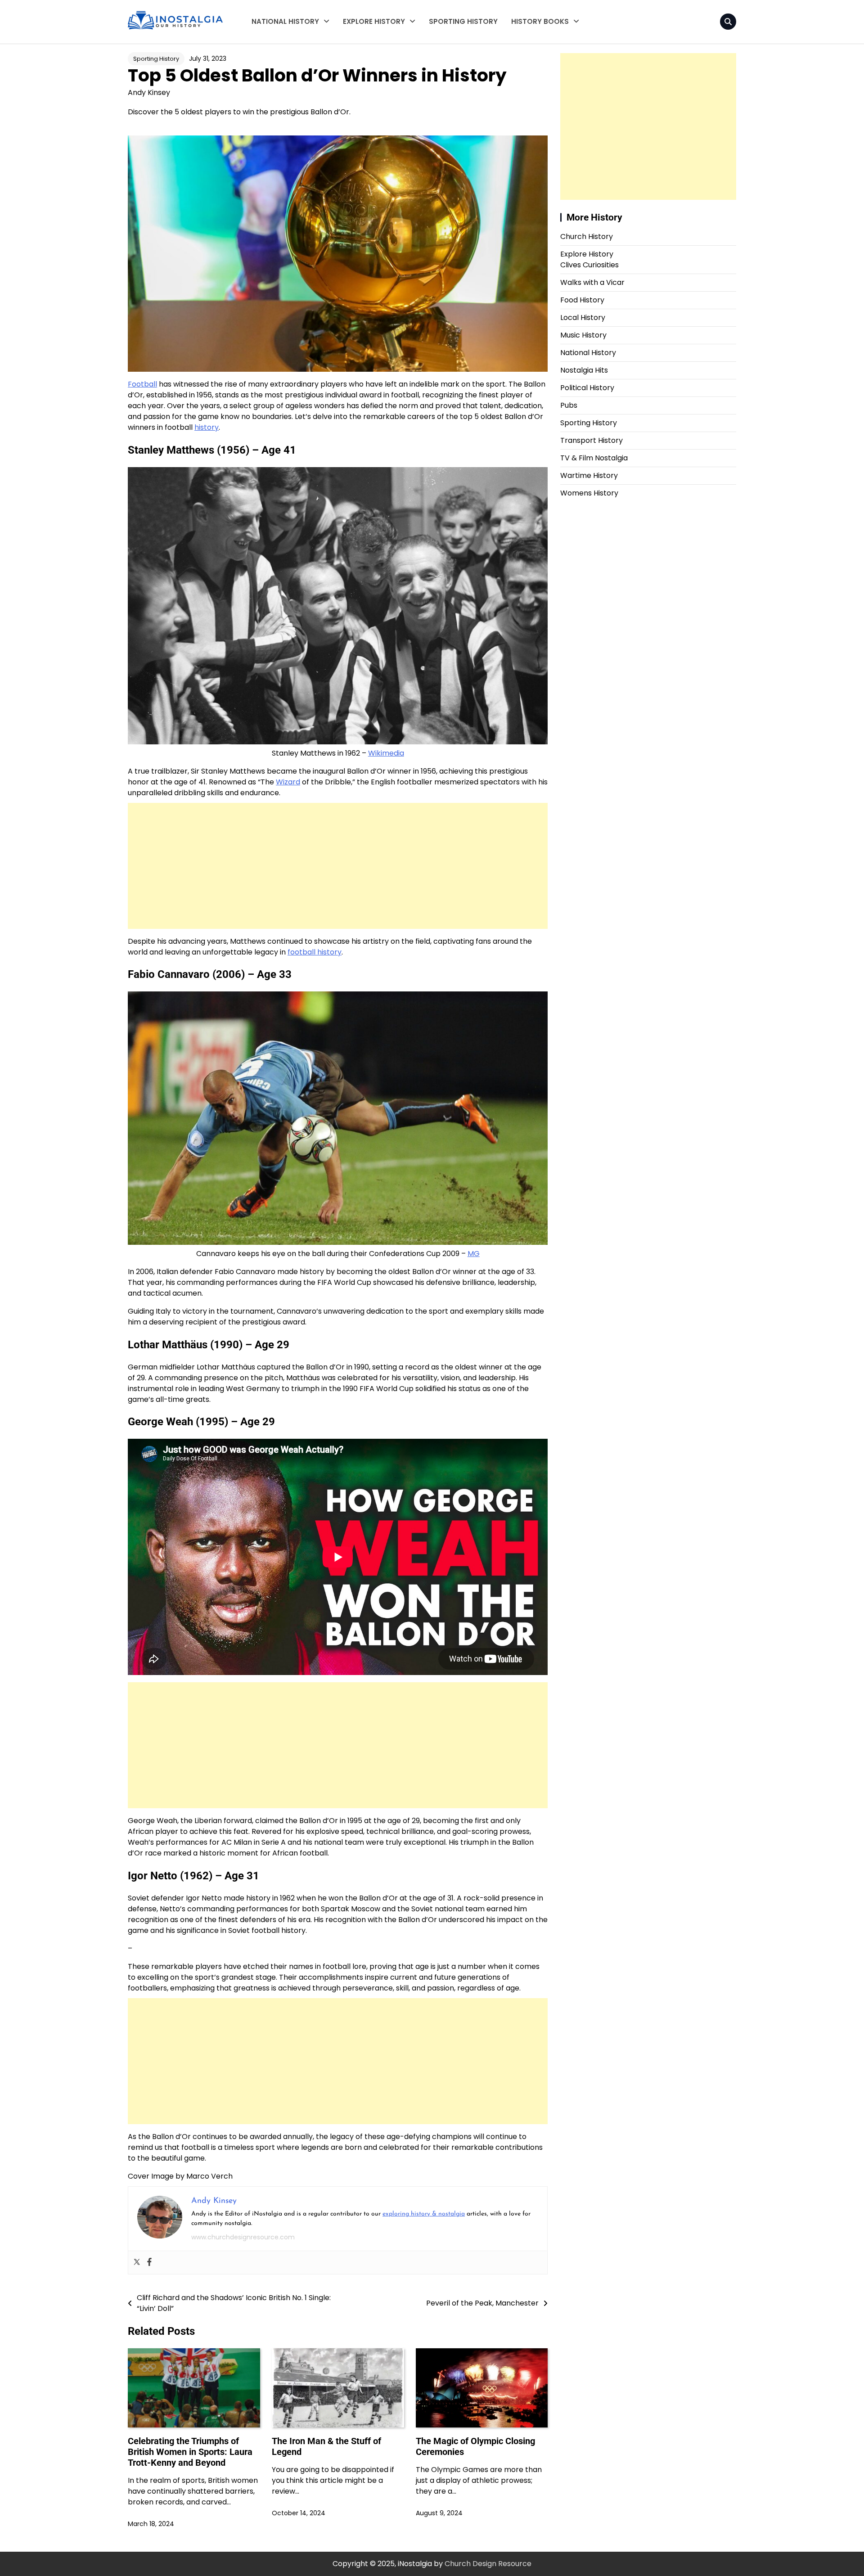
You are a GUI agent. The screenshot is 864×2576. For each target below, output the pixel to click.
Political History (587, 388)
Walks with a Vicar (374, 43)
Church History (587, 236)
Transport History (372, 78)
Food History (582, 300)
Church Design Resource (488, 2564)
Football (142, 384)
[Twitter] (137, 2263)
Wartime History (279, 43)
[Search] (728, 22)
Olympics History (371, 114)
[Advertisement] (338, 866)
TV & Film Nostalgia (284, 60)
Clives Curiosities (372, 60)
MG (474, 1254)
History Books (540, 21)
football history (315, 952)
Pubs (569, 405)
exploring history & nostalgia (424, 2214)
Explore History (374, 21)
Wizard (288, 782)
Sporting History (463, 21)
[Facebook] (149, 2263)
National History (285, 21)
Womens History (279, 78)
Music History (583, 335)
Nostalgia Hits (584, 370)
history (207, 427)
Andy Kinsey (149, 92)
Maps (521, 60)
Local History (364, 96)
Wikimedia (386, 753)
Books (522, 43)
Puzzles (524, 78)
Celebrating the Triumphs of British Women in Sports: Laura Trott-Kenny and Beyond (190, 2452)
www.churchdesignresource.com (243, 2237)
